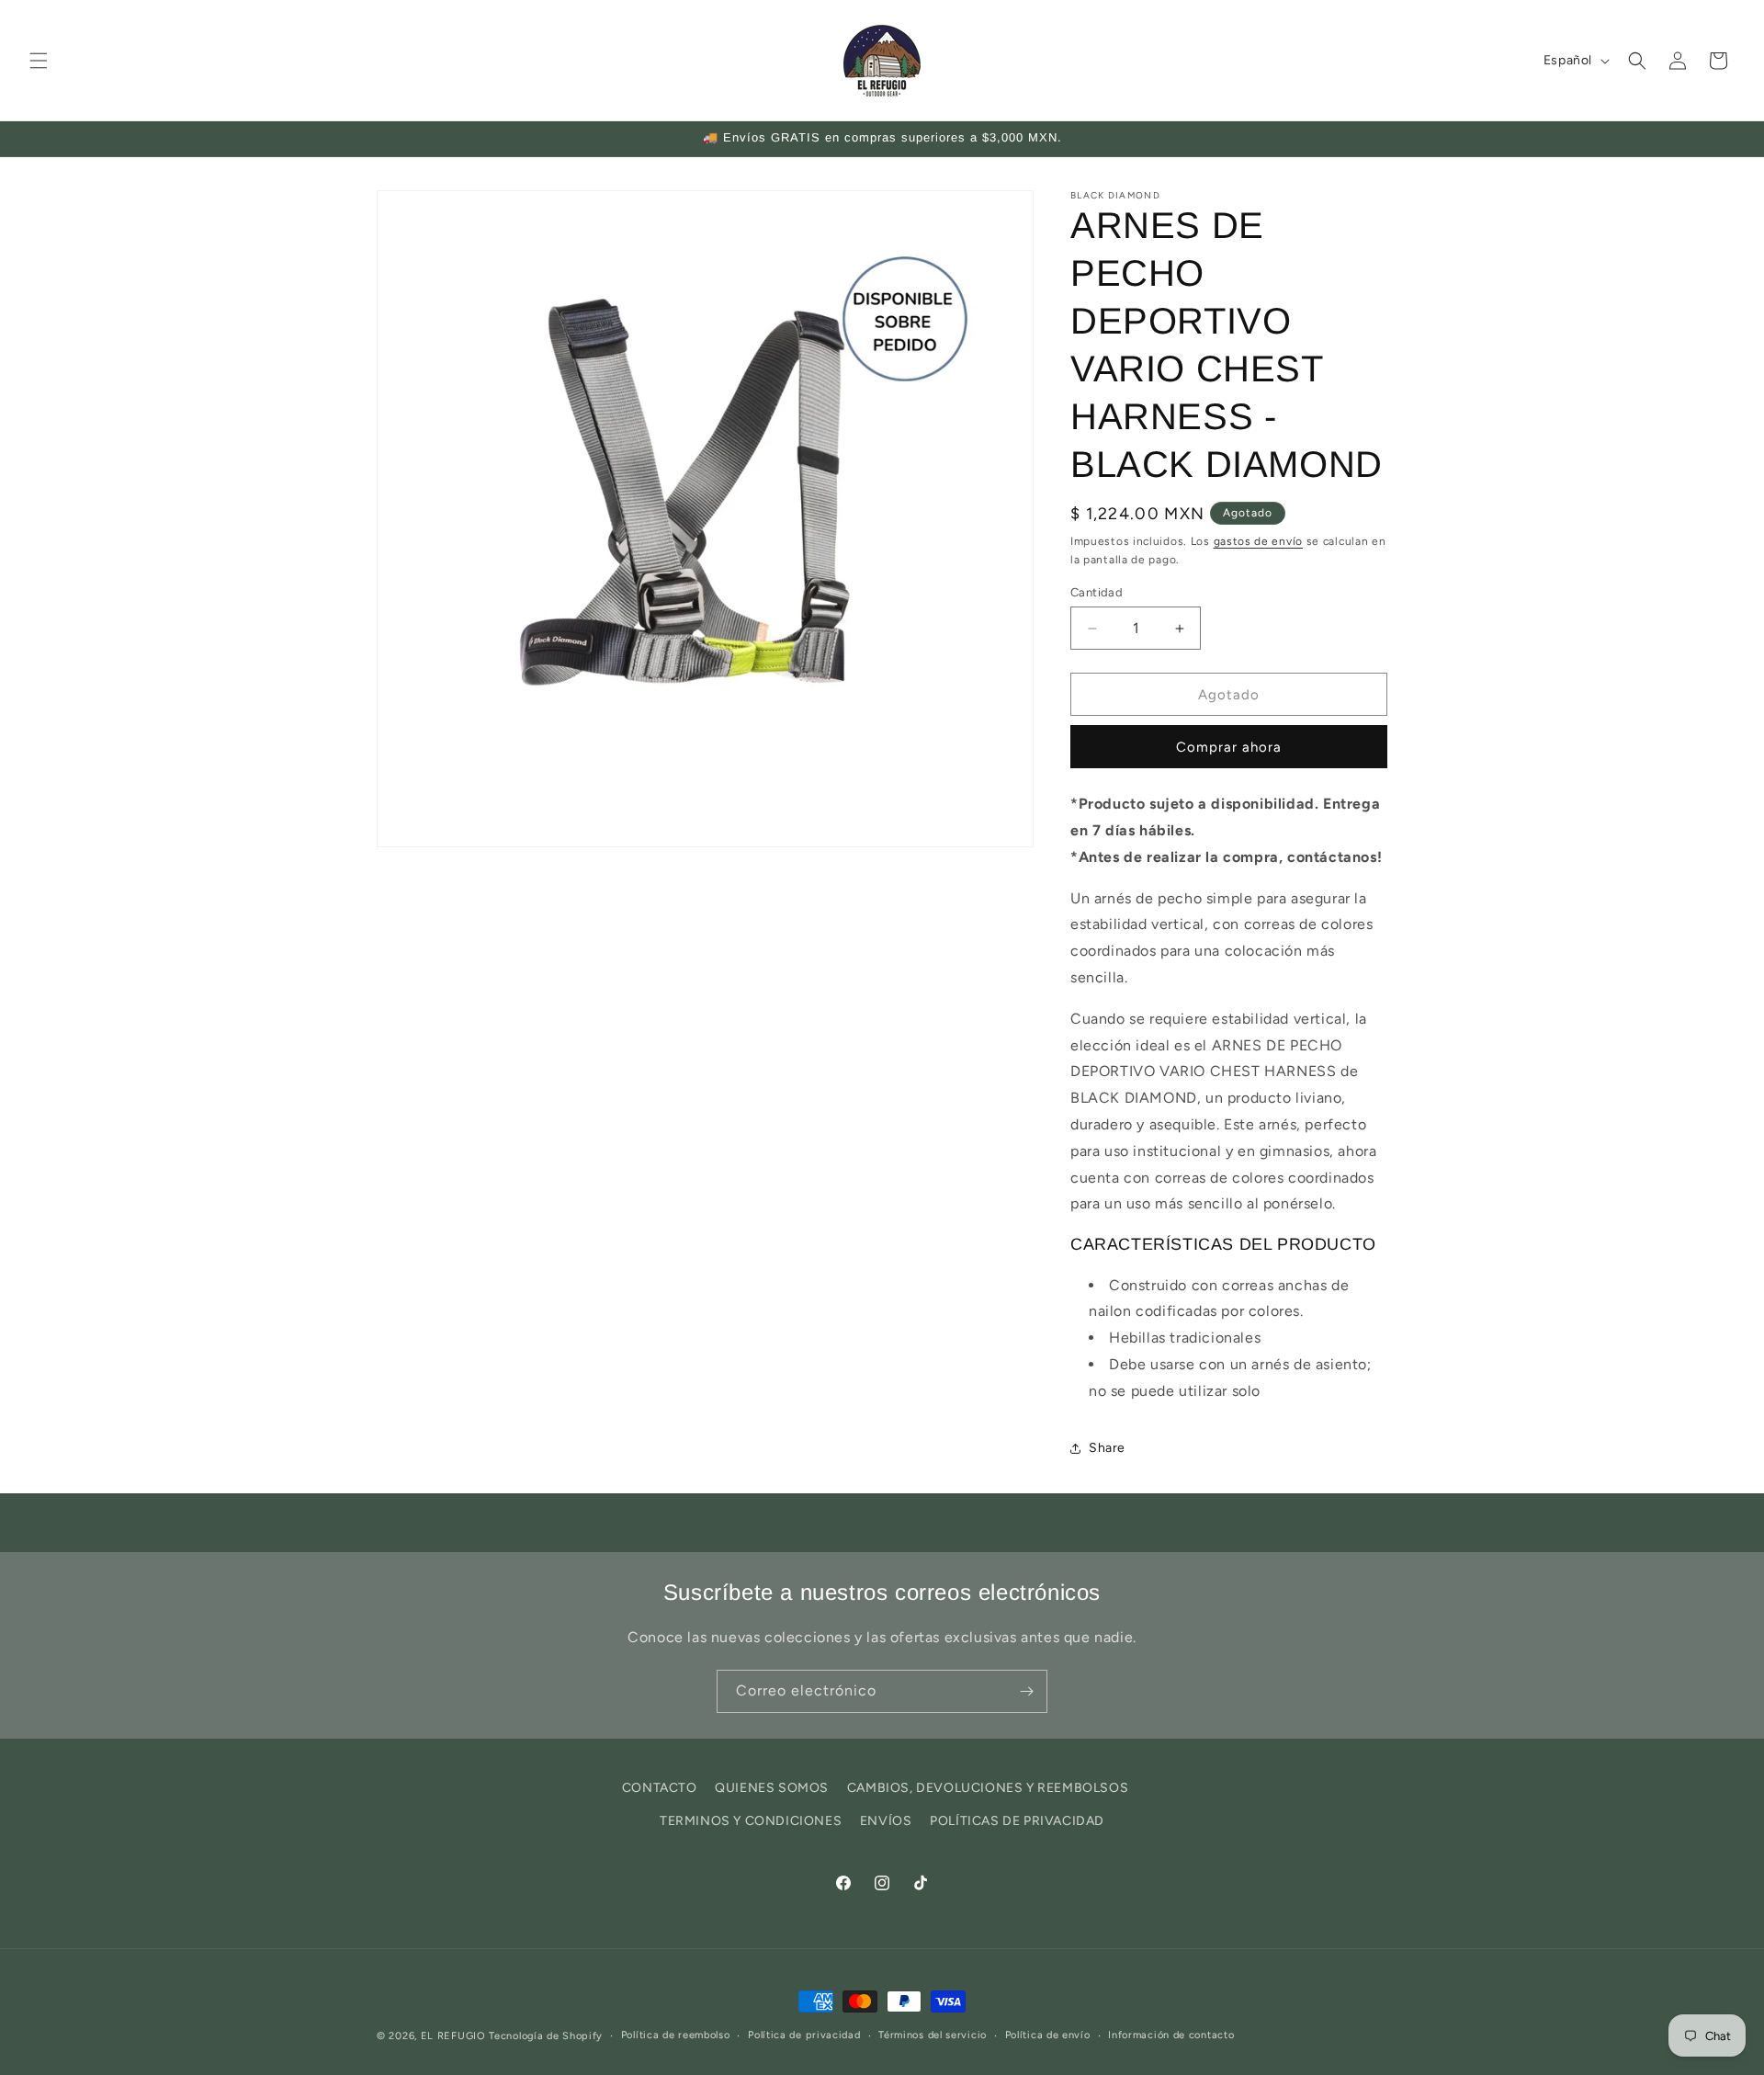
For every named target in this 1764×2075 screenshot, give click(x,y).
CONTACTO (660, 1788)
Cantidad (1097, 592)
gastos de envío (1259, 541)
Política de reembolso (676, 2035)
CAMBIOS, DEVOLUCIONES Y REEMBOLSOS (988, 1788)
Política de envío (1048, 2035)
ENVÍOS (886, 1820)
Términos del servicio (933, 2035)
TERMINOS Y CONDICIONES (751, 1820)
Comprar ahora (1229, 747)
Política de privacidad (804, 2035)
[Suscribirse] (1026, 1691)
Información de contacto (1171, 2035)
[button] (39, 61)
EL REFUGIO (453, 2036)
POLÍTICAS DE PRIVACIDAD (1017, 1820)
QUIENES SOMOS (772, 1788)
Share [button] (1107, 1448)
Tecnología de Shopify (546, 2036)
